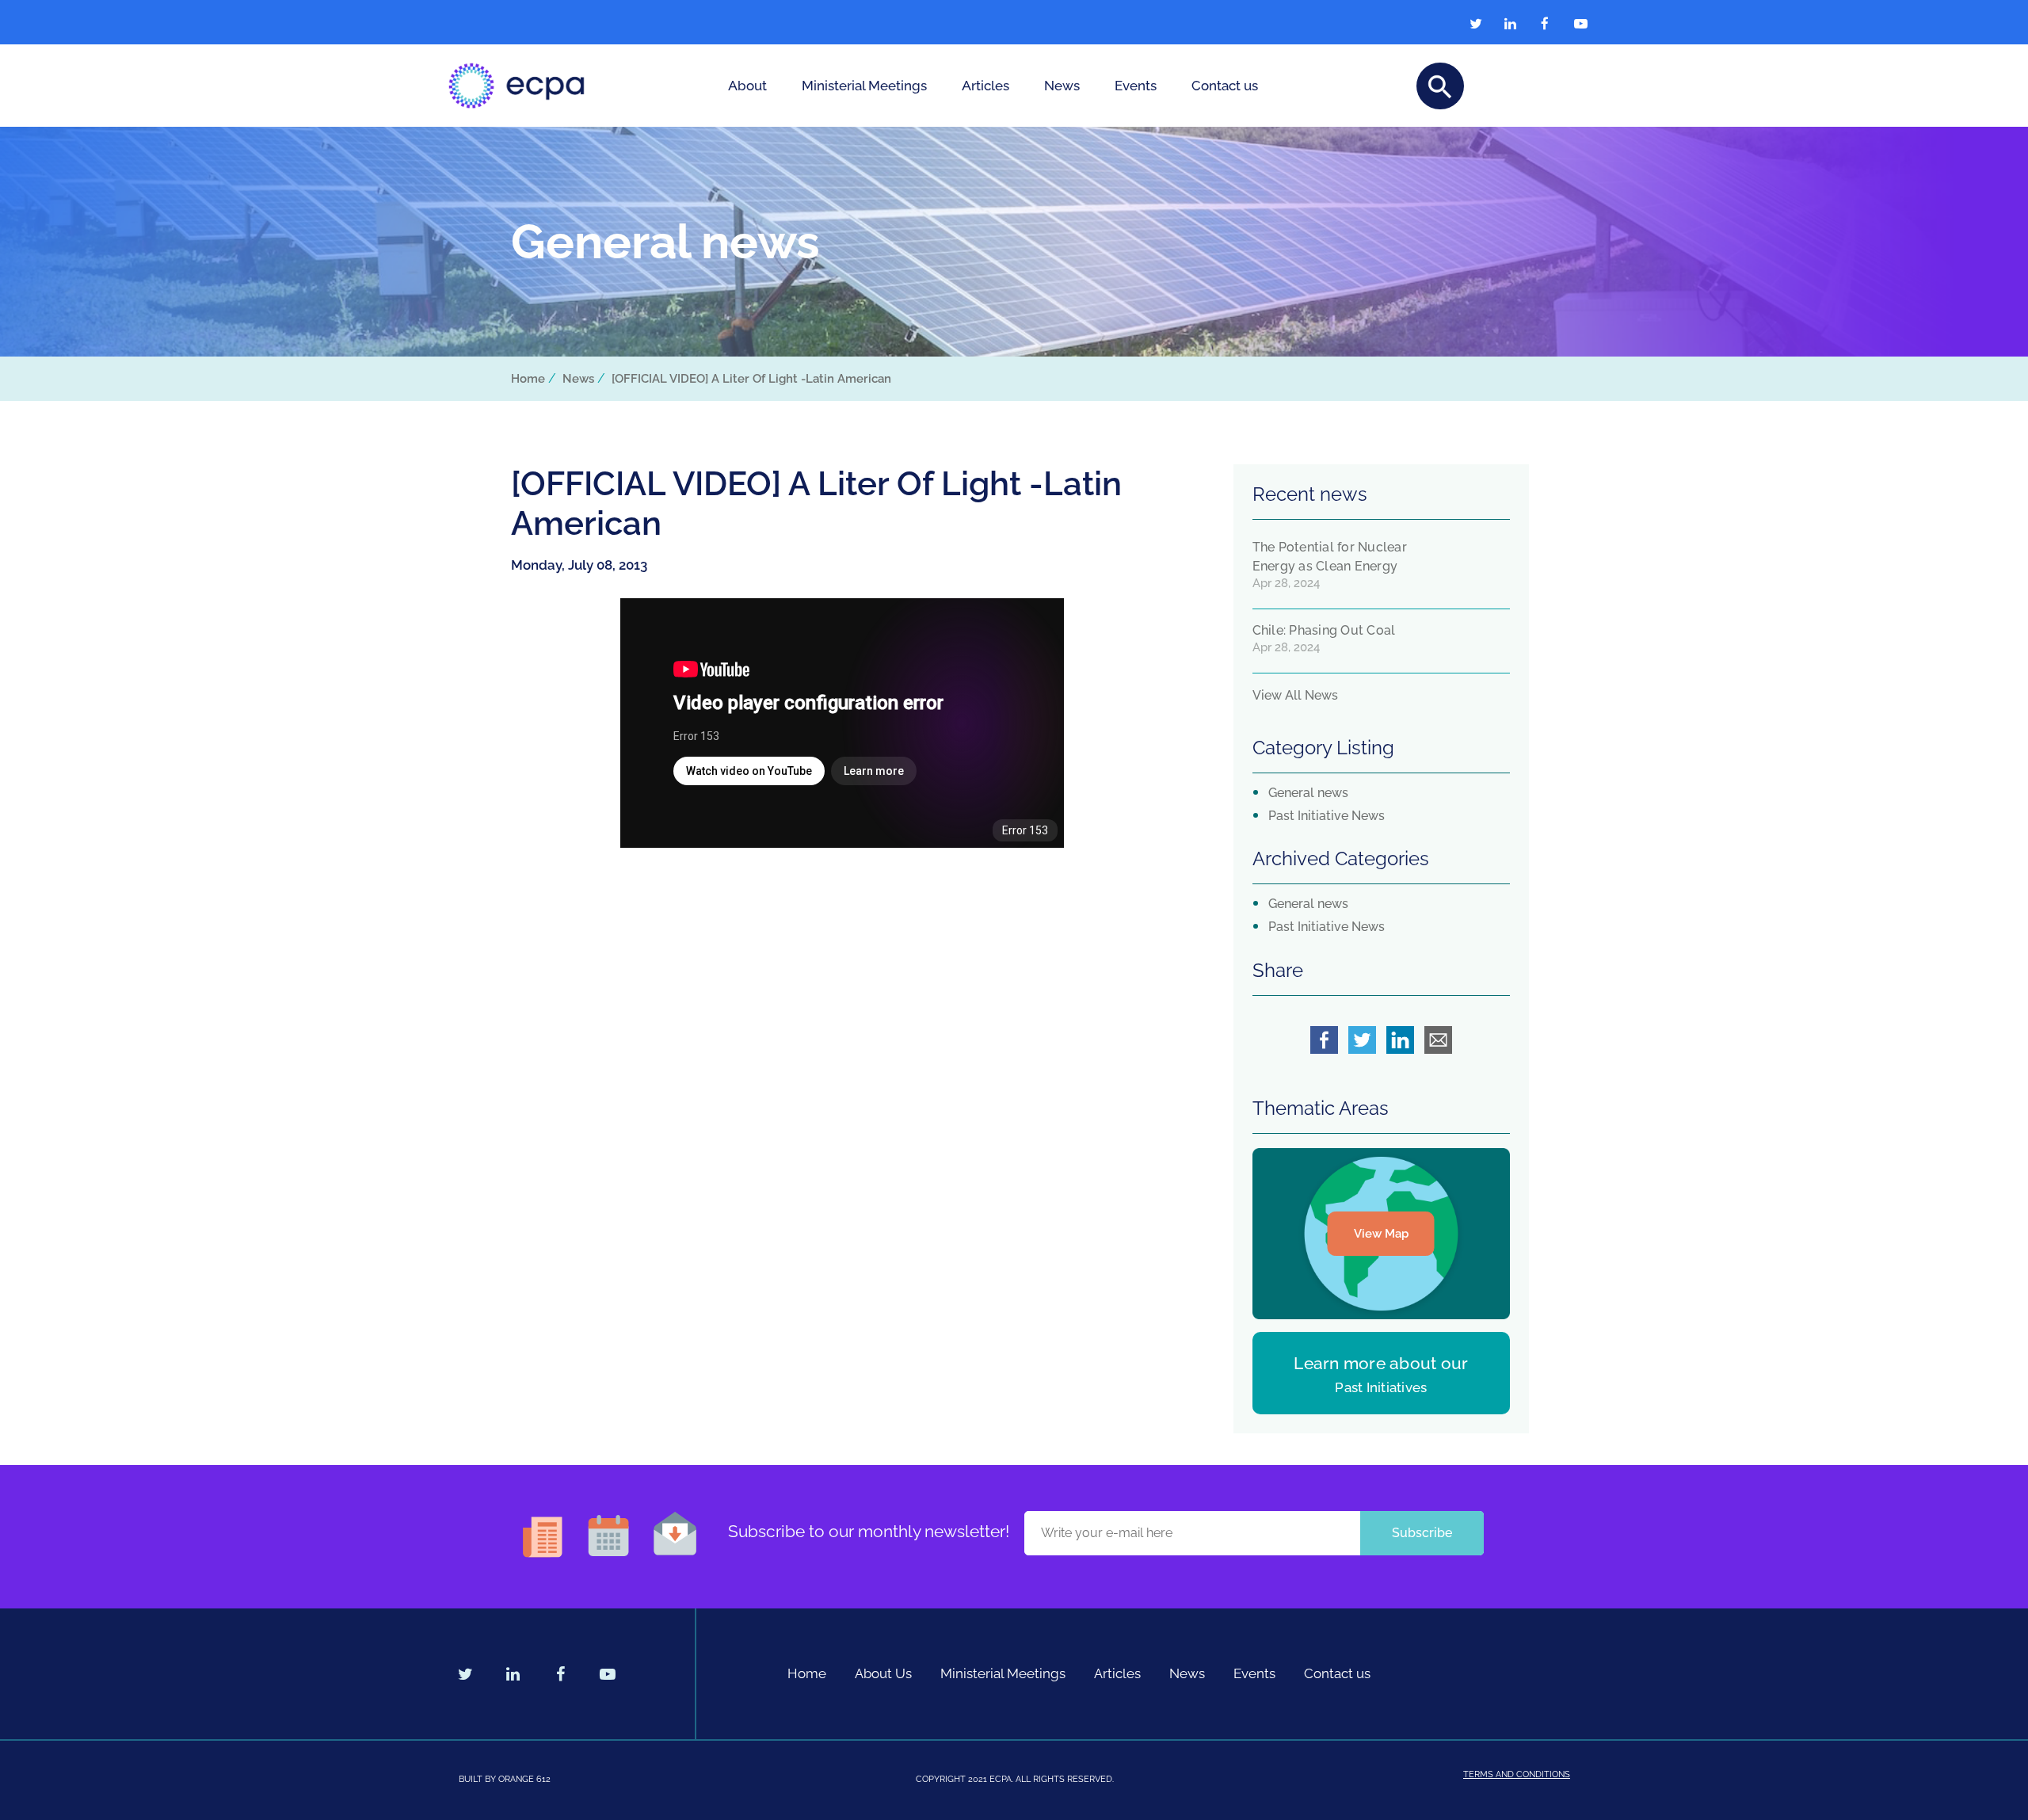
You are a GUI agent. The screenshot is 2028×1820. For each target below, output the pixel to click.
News (1062, 86)
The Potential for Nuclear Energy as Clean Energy (1330, 557)
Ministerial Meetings (864, 86)
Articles (985, 86)
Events (1136, 86)
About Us (883, 1673)
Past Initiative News (1327, 816)
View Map (1381, 1234)
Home (528, 379)
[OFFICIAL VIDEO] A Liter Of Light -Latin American (751, 379)
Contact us (1225, 86)
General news (1308, 793)
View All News (1295, 695)
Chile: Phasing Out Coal (1324, 630)
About (747, 86)
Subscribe (1422, 1533)
